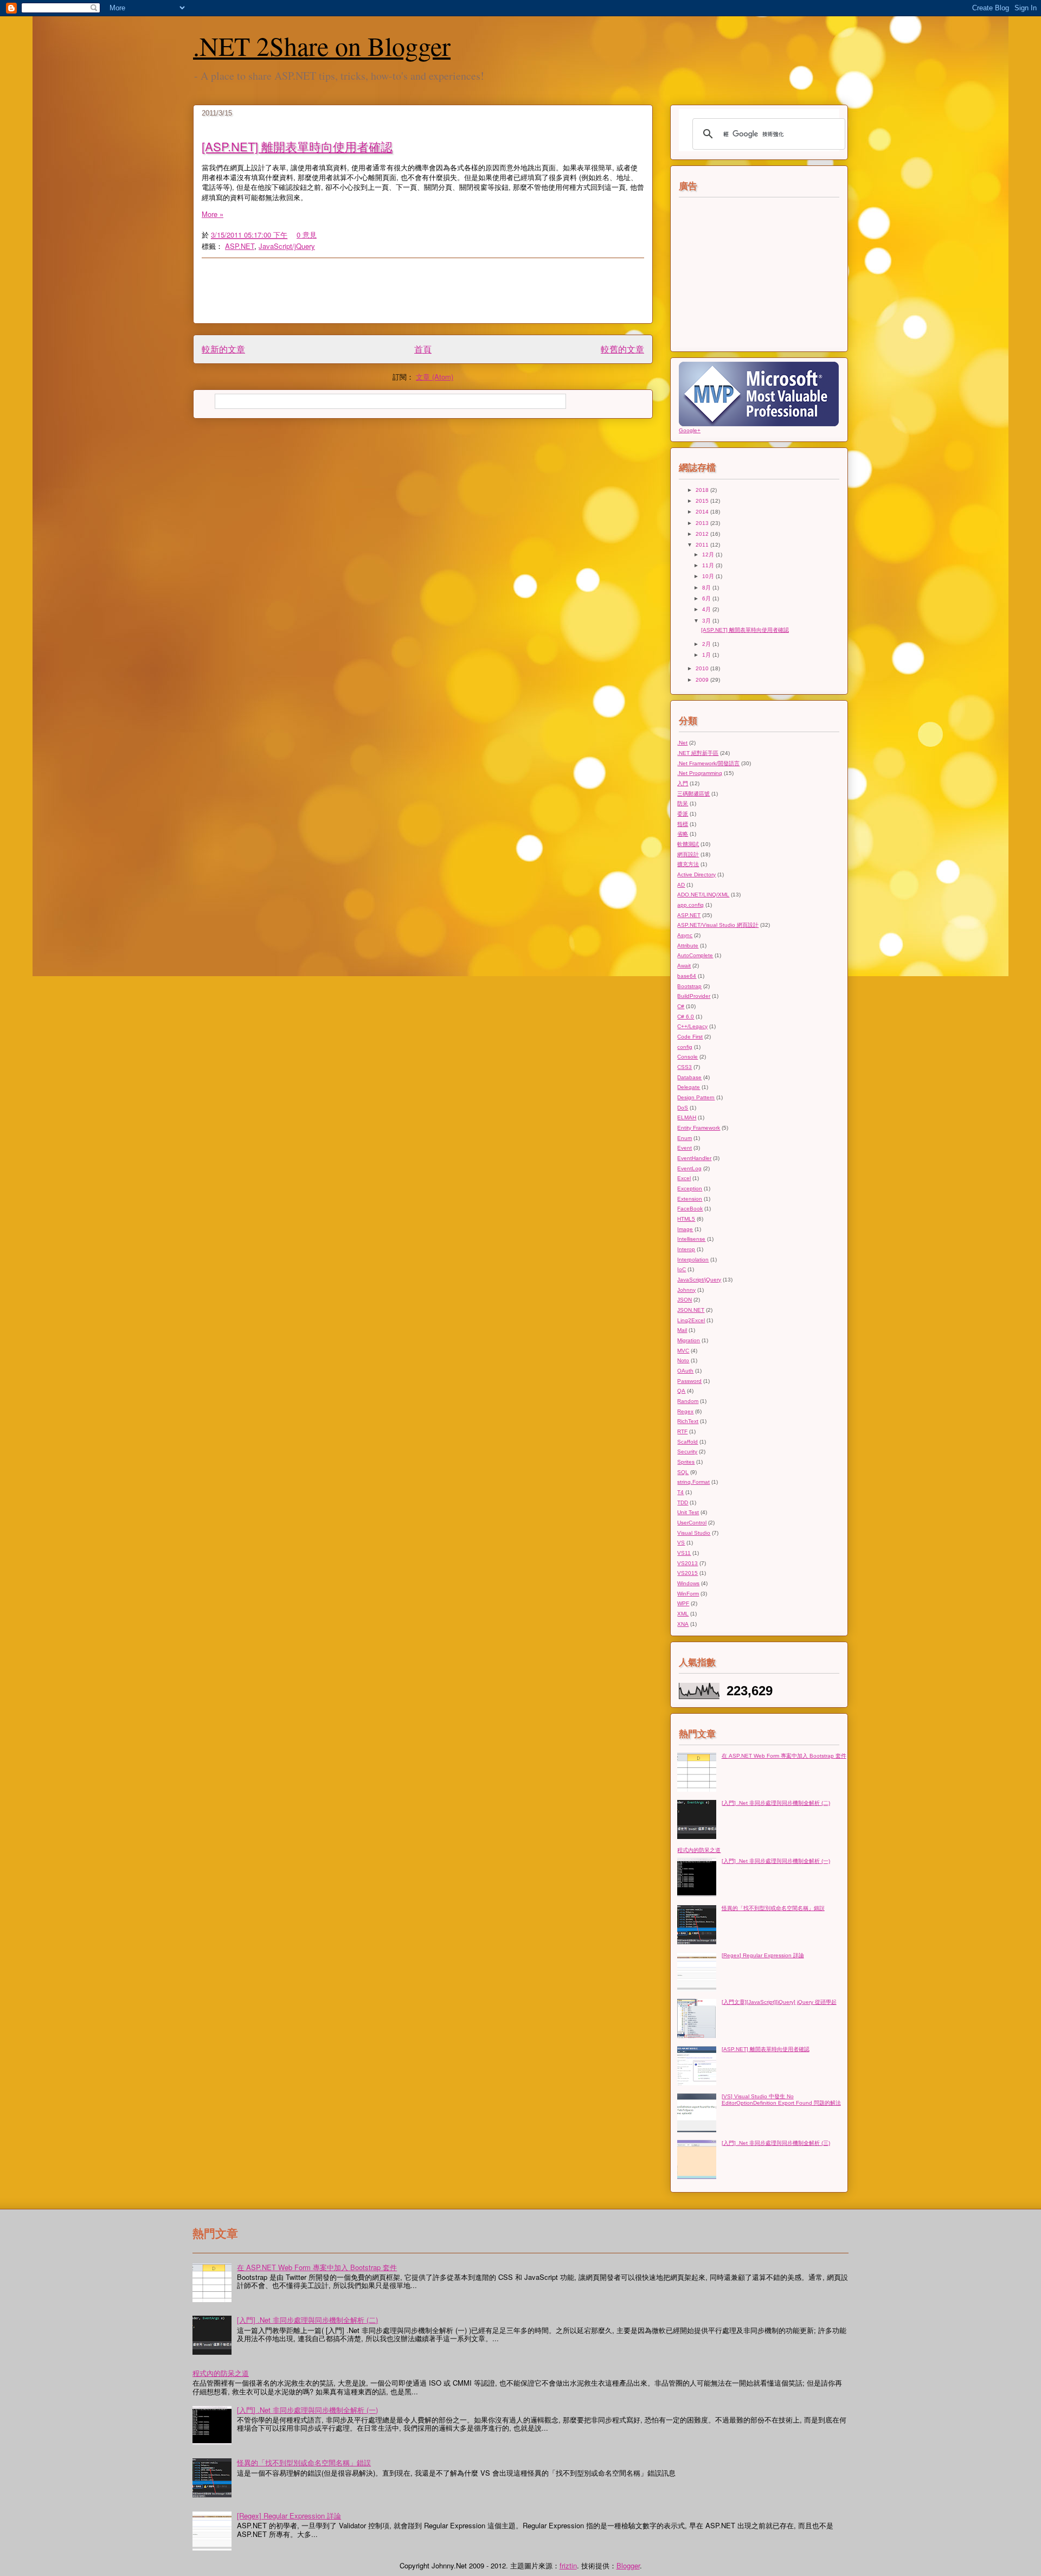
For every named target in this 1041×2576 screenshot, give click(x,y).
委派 (683, 814)
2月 (707, 644)
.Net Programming (700, 773)
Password (689, 1381)
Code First (690, 1037)
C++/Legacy (692, 1026)
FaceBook (690, 1209)
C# (681, 1006)
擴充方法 (688, 864)
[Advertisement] (465, 291)
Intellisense (691, 1239)
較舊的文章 (622, 349)
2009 (703, 680)
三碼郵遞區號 (693, 794)
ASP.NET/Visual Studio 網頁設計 (718, 925)
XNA (683, 1624)
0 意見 (307, 235)
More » (213, 214)
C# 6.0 (686, 1017)
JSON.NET (691, 1310)
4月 (707, 609)
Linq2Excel (691, 1320)
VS (681, 1543)
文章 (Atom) (435, 377)
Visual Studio (694, 1533)
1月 (707, 655)
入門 (683, 783)
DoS (683, 1108)
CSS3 (685, 1067)
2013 (703, 523)
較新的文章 (223, 349)
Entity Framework (699, 1128)
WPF (683, 1603)
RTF (682, 1431)
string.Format (693, 1482)
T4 (680, 1492)
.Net (682, 743)
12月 (709, 555)
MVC (683, 1351)
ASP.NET (240, 246)
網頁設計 (688, 854)
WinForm (688, 1594)
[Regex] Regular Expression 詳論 (763, 1955)
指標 (683, 824)
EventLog (689, 1168)
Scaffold (687, 1442)
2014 (703, 512)
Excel (684, 1178)
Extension (690, 1199)
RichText (688, 1421)
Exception (690, 1188)
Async (685, 935)
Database (689, 1077)
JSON (685, 1300)
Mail (682, 1330)
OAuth (685, 1371)
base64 (687, 976)
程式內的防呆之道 (699, 1850)
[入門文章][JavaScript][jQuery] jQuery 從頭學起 (779, 2002)
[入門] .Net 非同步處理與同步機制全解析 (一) (776, 1861)
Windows (688, 1583)
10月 (709, 576)
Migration (689, 1340)
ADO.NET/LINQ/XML (703, 895)
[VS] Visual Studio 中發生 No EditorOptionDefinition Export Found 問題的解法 (781, 2100)
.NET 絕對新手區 (698, 753)
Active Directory (696, 874)
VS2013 (687, 1563)
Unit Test (688, 1512)
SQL (683, 1472)
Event (685, 1148)
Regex (685, 1411)
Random (688, 1401)
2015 (703, 501)
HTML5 (686, 1219)
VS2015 (687, 1573)
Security (687, 1452)
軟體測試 (688, 844)
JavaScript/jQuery (287, 246)
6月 (707, 598)
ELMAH (687, 1117)
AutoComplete (695, 955)
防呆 (683, 803)
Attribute (688, 946)
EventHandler (694, 1158)
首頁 (423, 349)
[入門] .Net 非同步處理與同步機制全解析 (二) (776, 1803)
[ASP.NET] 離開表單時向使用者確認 (297, 146)
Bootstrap (689, 986)
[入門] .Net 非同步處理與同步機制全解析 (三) (776, 2143)
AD (681, 885)
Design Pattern (696, 1097)
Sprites (686, 1462)
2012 (703, 534)
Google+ (690, 430)
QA (681, 1391)
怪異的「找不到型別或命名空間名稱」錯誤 (773, 1908)
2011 (703, 545)
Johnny (686, 1290)
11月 (709, 565)
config (685, 1047)
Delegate (689, 1087)
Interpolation (693, 1260)
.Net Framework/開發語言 (708, 763)
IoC (682, 1269)
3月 (707, 621)
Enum (685, 1138)
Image (685, 1229)
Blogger (628, 2565)
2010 (703, 668)
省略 (683, 834)
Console (687, 1057)
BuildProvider (694, 996)
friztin (568, 2565)
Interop (686, 1249)
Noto (683, 1360)
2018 (703, 490)
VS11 (684, 1553)
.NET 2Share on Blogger (322, 46)
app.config (690, 905)
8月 (707, 588)
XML (683, 1614)
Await (684, 966)
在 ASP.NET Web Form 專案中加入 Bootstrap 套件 (784, 1756)
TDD (683, 1502)
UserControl (692, 1523)
